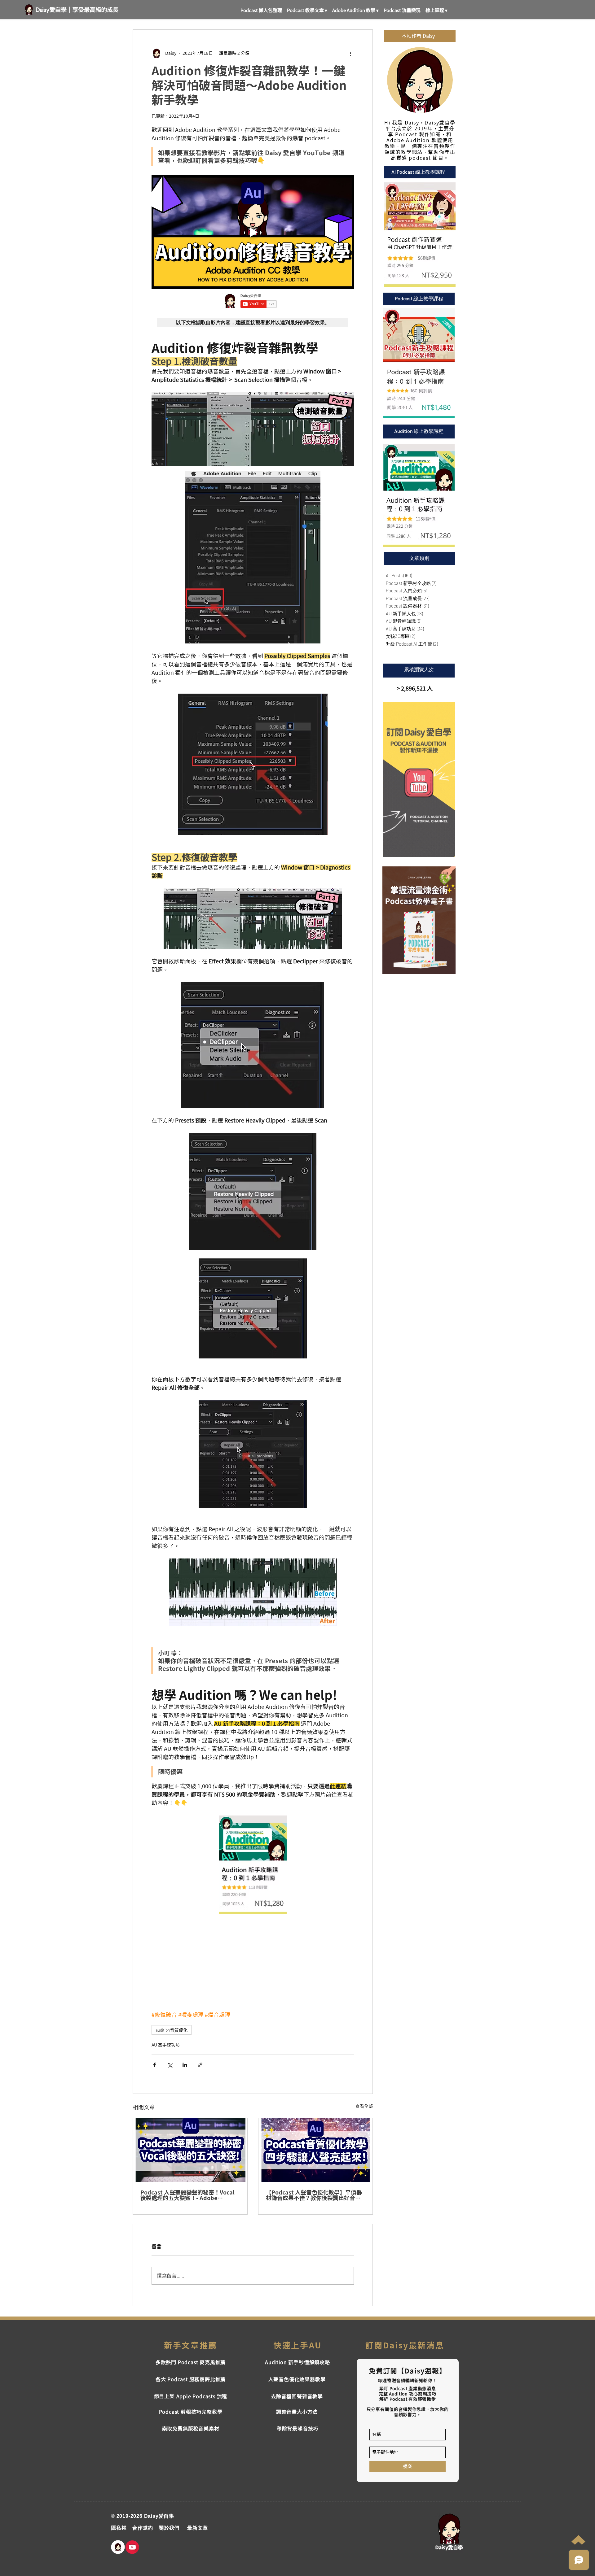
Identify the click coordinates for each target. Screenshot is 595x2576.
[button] (307, 8)
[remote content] (253, 301)
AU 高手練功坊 (166, 2045)
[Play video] (253, 232)
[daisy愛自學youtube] (132, 2547)
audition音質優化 (172, 2030)
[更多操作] (350, 53)
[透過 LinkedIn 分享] (185, 2065)
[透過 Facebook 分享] (154, 2065)
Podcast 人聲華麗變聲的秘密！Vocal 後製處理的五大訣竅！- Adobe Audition (187, 2195)
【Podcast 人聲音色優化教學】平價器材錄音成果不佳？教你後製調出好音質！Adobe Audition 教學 (314, 2195)
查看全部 (364, 2106)
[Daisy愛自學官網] (118, 2547)
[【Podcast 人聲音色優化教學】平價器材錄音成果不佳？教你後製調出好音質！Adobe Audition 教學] (316, 2150)
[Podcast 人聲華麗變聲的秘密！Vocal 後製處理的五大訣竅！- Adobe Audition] (190, 2150)
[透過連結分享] (200, 2065)
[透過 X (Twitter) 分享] (170, 2065)
